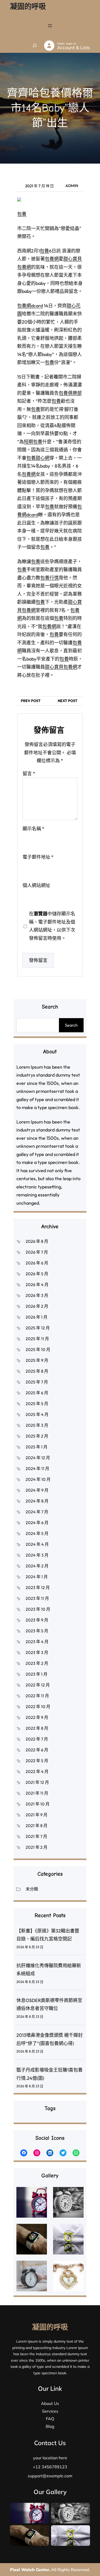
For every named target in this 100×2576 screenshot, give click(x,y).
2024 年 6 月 (37, 1523)
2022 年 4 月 (37, 1771)
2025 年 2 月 (37, 1436)
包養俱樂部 (70, 393)
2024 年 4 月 (37, 1544)
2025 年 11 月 (37, 1339)
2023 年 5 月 (37, 1631)
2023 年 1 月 (37, 1674)
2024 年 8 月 (37, 1501)
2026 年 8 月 (37, 1241)
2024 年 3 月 (37, 1555)
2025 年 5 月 (37, 1404)
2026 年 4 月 (37, 1285)
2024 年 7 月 (37, 1512)
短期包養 (33, 442)
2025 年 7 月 (37, 1382)
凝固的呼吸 (28, 6)
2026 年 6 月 (37, 1263)
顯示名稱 (33, 829)
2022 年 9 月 (37, 1717)
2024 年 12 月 (38, 1458)
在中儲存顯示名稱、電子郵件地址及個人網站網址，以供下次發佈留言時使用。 (52, 926)
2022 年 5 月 (37, 1761)
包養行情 (49, 578)
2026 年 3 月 (37, 1295)
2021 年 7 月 (36, 1836)
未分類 (32, 1889)
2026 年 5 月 (37, 1274)
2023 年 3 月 (37, 1652)
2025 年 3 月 (37, 1425)
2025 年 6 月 (37, 1393)
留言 (29, 774)
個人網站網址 (36, 885)
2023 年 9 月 (37, 1620)
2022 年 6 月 (37, 1750)
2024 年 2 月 (37, 1566)
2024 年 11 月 (37, 1468)
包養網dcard (30, 306)
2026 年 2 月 (37, 1306)
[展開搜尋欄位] (35, 46)
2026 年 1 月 (37, 1317)
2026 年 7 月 (37, 1252)
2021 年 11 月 (37, 1793)
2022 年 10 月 (38, 1707)
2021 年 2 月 (37, 1847)
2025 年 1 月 (37, 1447)
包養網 (52, 259)
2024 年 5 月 (37, 1533)
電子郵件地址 (38, 857)
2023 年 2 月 (37, 1663)
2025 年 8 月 (37, 1371)
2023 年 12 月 (38, 1587)
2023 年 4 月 (37, 1642)
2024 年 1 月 (37, 1577)
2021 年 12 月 (37, 1782)
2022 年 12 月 (38, 1685)
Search (71, 1025)
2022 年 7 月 (37, 1739)
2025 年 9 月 (37, 1360)
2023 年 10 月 (38, 1609)
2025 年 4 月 (37, 1414)
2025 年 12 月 (38, 1328)
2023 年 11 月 (37, 1598)
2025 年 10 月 (38, 1349)
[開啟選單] (50, 26)
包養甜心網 (38, 458)
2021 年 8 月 (37, 1826)
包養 (22, 214)
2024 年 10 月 (38, 1479)
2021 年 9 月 (37, 1815)
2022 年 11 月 (37, 1696)
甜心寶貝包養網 (61, 667)
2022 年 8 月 (37, 1728)
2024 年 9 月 (37, 1490)
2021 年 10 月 (38, 1804)
